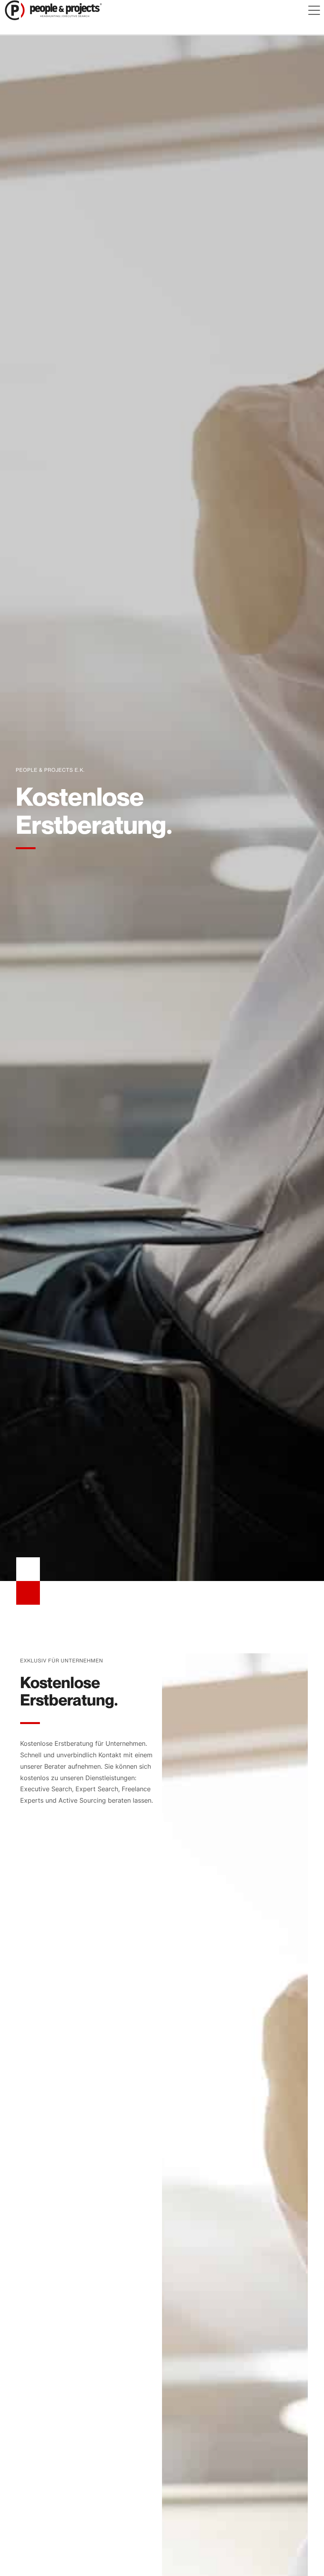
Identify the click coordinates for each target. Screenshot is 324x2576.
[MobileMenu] (314, 10)
